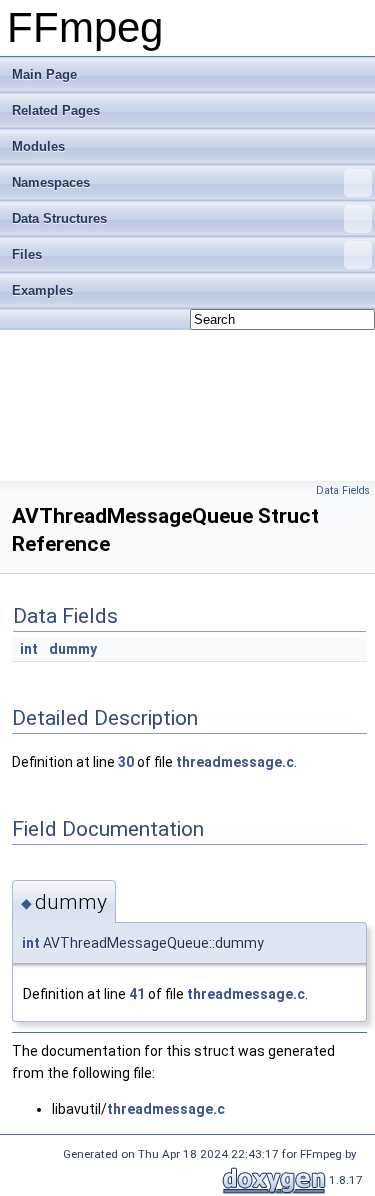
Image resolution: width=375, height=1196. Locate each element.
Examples (42, 290)
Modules (38, 146)
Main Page (44, 74)
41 (137, 994)
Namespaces (51, 182)
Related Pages (56, 110)
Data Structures (59, 218)
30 (126, 762)
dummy (73, 649)
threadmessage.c (235, 762)
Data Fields (343, 490)
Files (27, 254)
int (29, 649)
